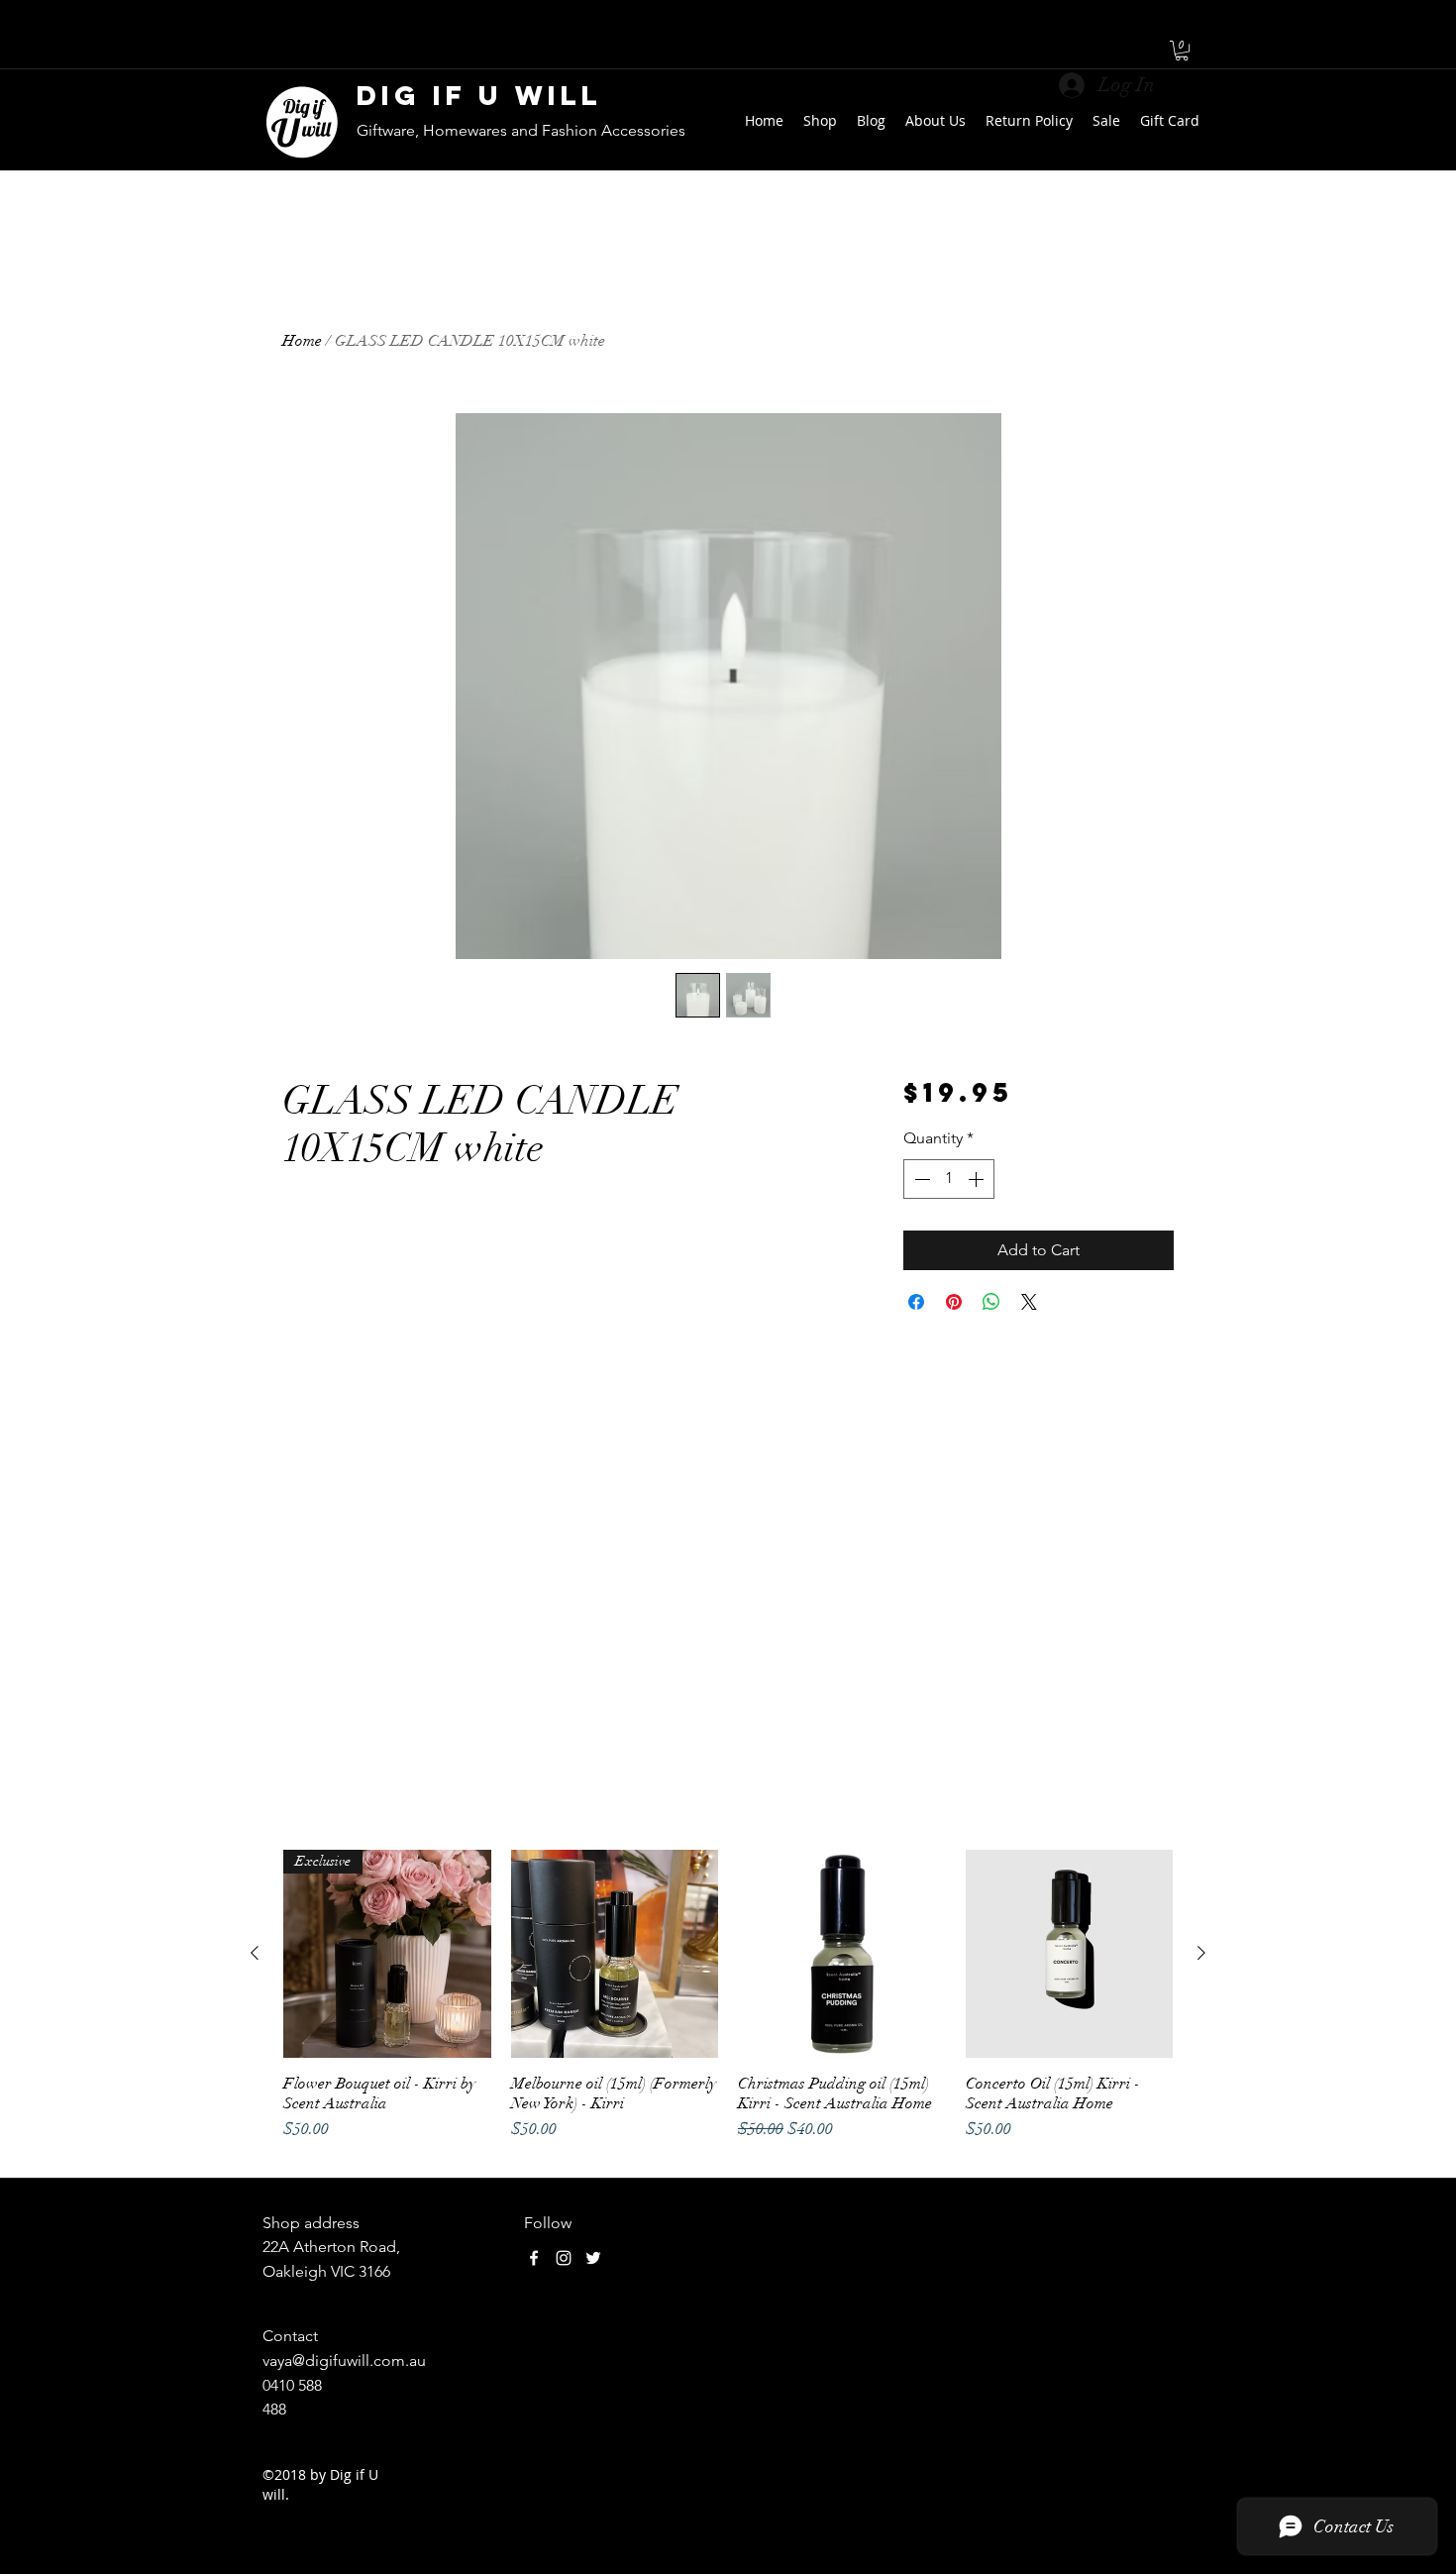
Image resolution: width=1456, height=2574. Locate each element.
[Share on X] (1029, 1302)
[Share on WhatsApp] (991, 1302)
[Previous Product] (255, 1953)
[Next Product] (1201, 1953)
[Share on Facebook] (916, 1302)
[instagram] (564, 2258)
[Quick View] (615, 1954)
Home (302, 341)
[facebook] (534, 2258)
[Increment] (978, 1179)
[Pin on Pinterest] (954, 1302)
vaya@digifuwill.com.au (344, 2360)
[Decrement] (920, 1179)
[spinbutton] (949, 1179)
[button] (1182, 51)
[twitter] (593, 2258)
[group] (728, 2005)
